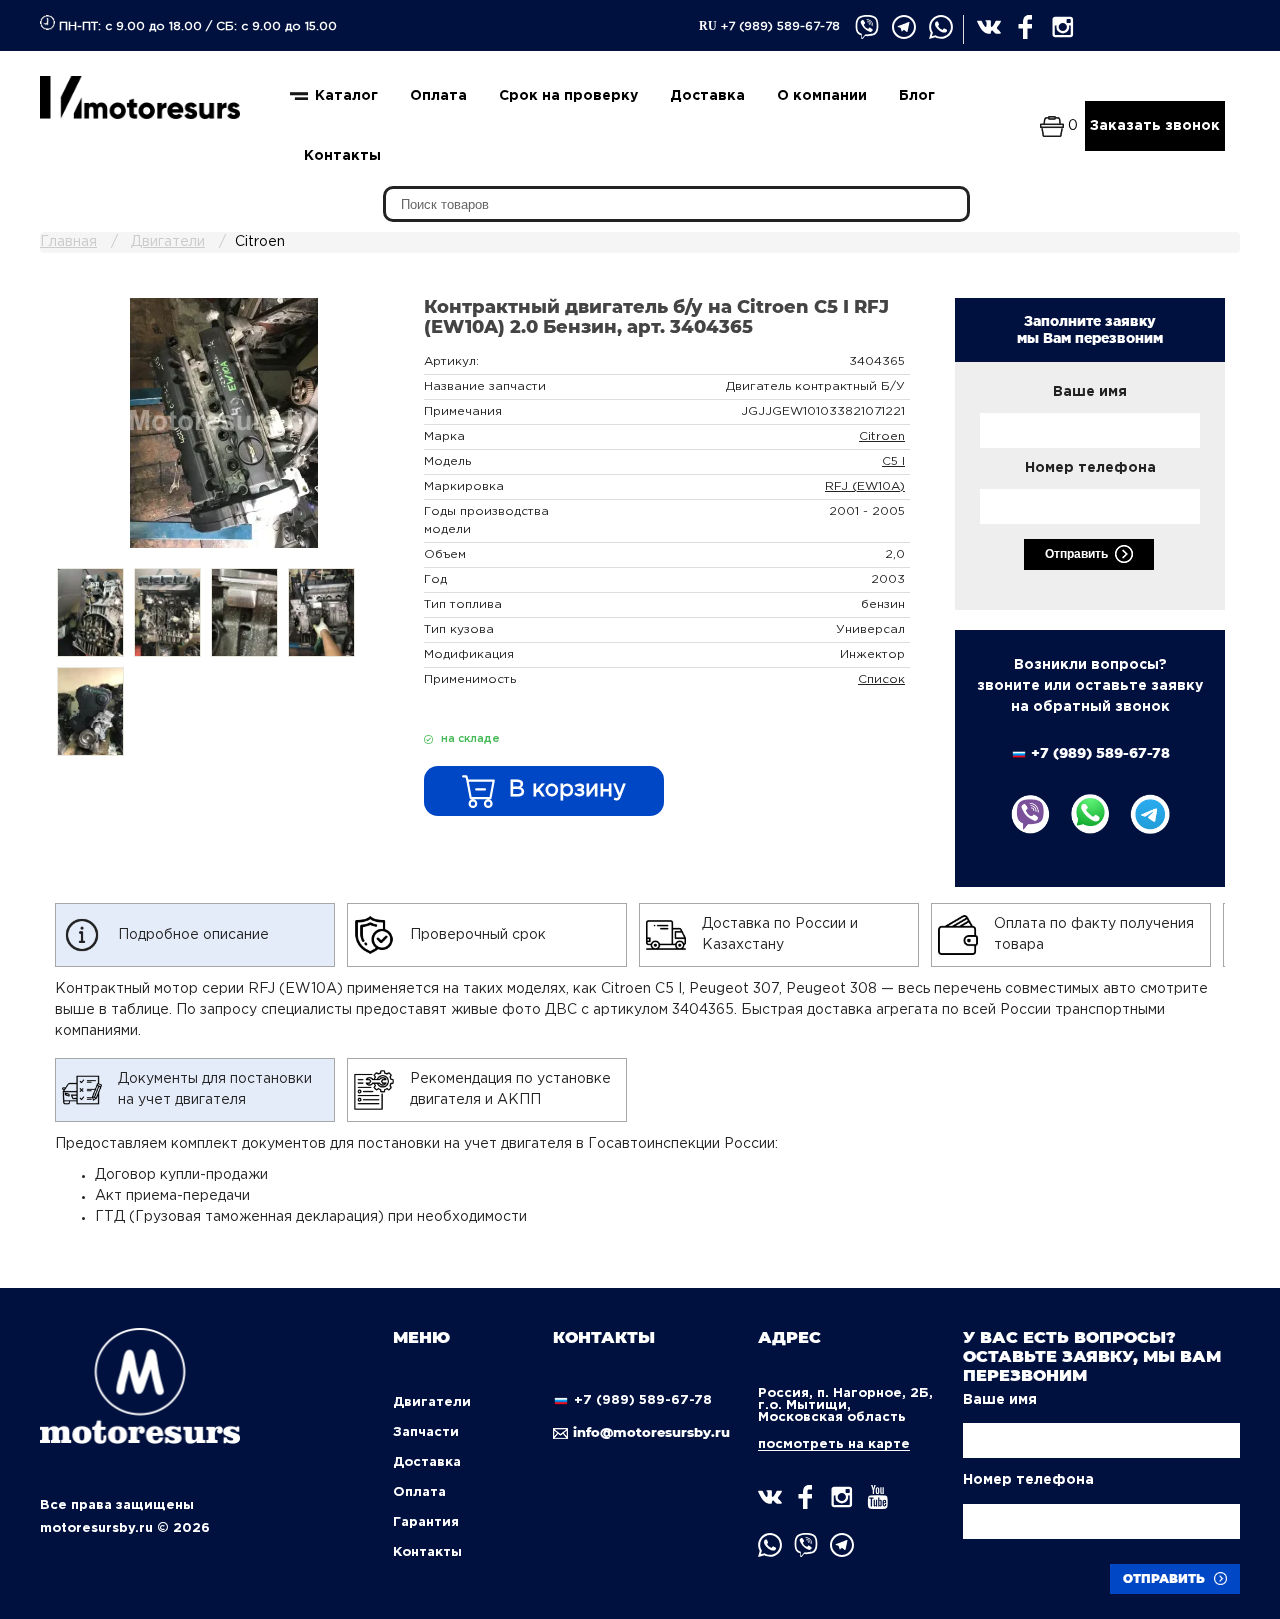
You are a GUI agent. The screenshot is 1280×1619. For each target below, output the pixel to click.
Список (881, 679)
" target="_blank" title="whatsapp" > (942, 28)
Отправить (1076, 554)
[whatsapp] (770, 1545)
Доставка (707, 96)
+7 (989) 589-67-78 (769, 26)
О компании (822, 96)
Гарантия (426, 1522)
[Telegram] (905, 28)
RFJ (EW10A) (865, 486)
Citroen (882, 436)
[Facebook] (1027, 28)
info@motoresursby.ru (648, 1432)
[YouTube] (878, 1497)
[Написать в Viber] (1030, 814)
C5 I (893, 461)
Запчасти (426, 1432)
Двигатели (432, 1402)
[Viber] (868, 28)
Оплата (438, 96)
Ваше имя (1090, 392)
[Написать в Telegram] (1150, 814)
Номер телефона (1090, 468)
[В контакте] (990, 28)
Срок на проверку (568, 96)
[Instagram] (1064, 28)
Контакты (342, 156)
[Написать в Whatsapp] (1090, 814)
